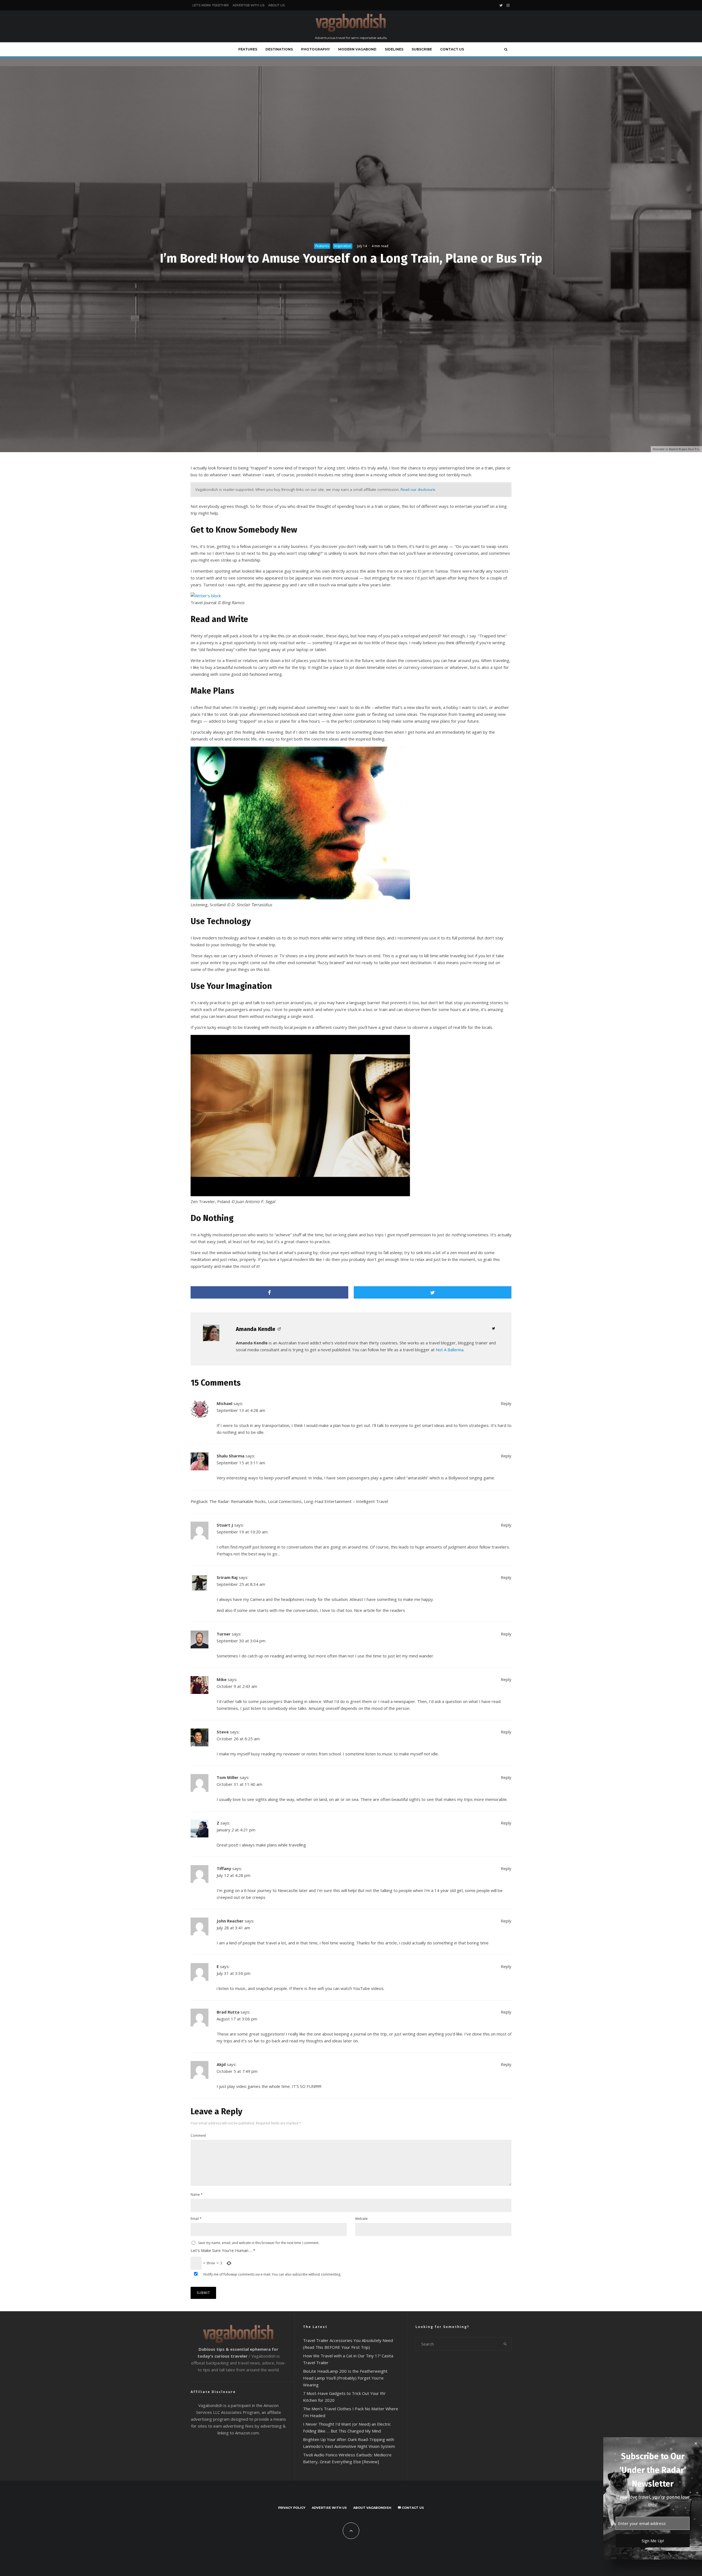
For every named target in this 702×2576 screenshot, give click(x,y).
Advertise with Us (248, 5)
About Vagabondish (372, 2508)
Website (361, 2219)
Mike (222, 1679)
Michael (224, 1403)
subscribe (300, 2274)
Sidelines (394, 49)
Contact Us (452, 49)
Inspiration (343, 246)
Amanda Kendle (256, 1329)
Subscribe (422, 49)
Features (248, 49)
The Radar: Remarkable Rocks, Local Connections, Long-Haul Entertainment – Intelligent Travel (299, 1501)
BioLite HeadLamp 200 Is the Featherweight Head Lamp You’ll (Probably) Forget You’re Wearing (345, 2378)
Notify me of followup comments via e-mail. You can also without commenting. (272, 2274)
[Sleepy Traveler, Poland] (300, 1195)
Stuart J (225, 1525)
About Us (276, 5)
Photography (315, 49)
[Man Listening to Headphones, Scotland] (300, 898)
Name (197, 2194)
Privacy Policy (292, 2508)
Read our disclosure (418, 489)
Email (196, 2219)
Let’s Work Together (211, 5)
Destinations (279, 49)
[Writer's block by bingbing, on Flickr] (206, 596)
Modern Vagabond (357, 49)
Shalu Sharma (230, 1456)
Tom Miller (228, 1777)
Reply (506, 1403)
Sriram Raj (227, 1577)
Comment (198, 2136)
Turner (224, 1634)
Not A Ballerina (450, 1350)
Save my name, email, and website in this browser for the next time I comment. (259, 2243)
